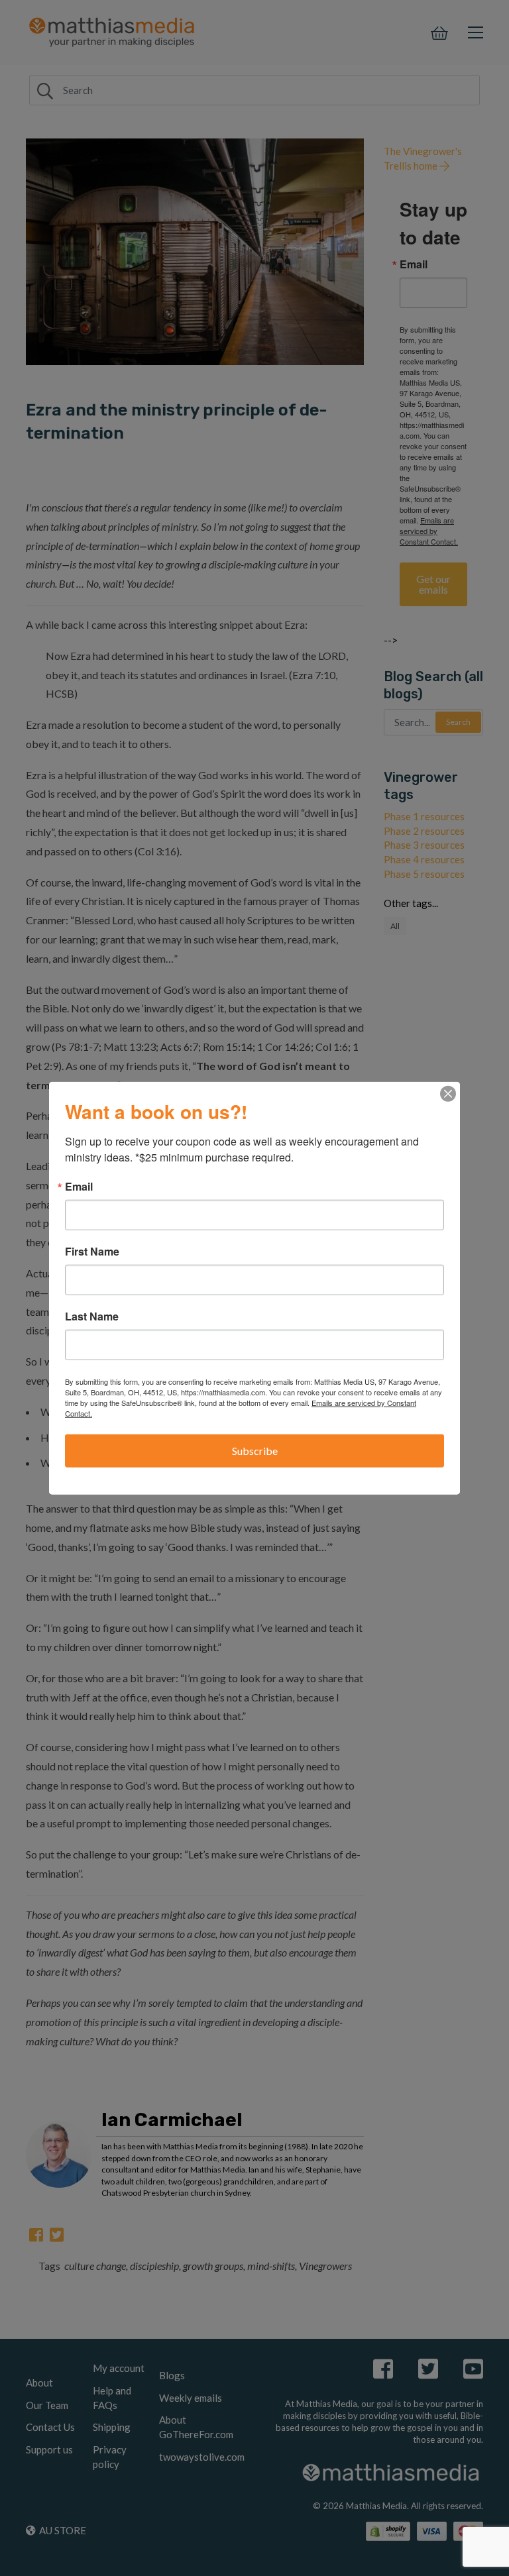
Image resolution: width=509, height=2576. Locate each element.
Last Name (92, 1316)
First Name (92, 1252)
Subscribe (255, 1451)
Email (79, 1187)
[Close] (448, 1094)
